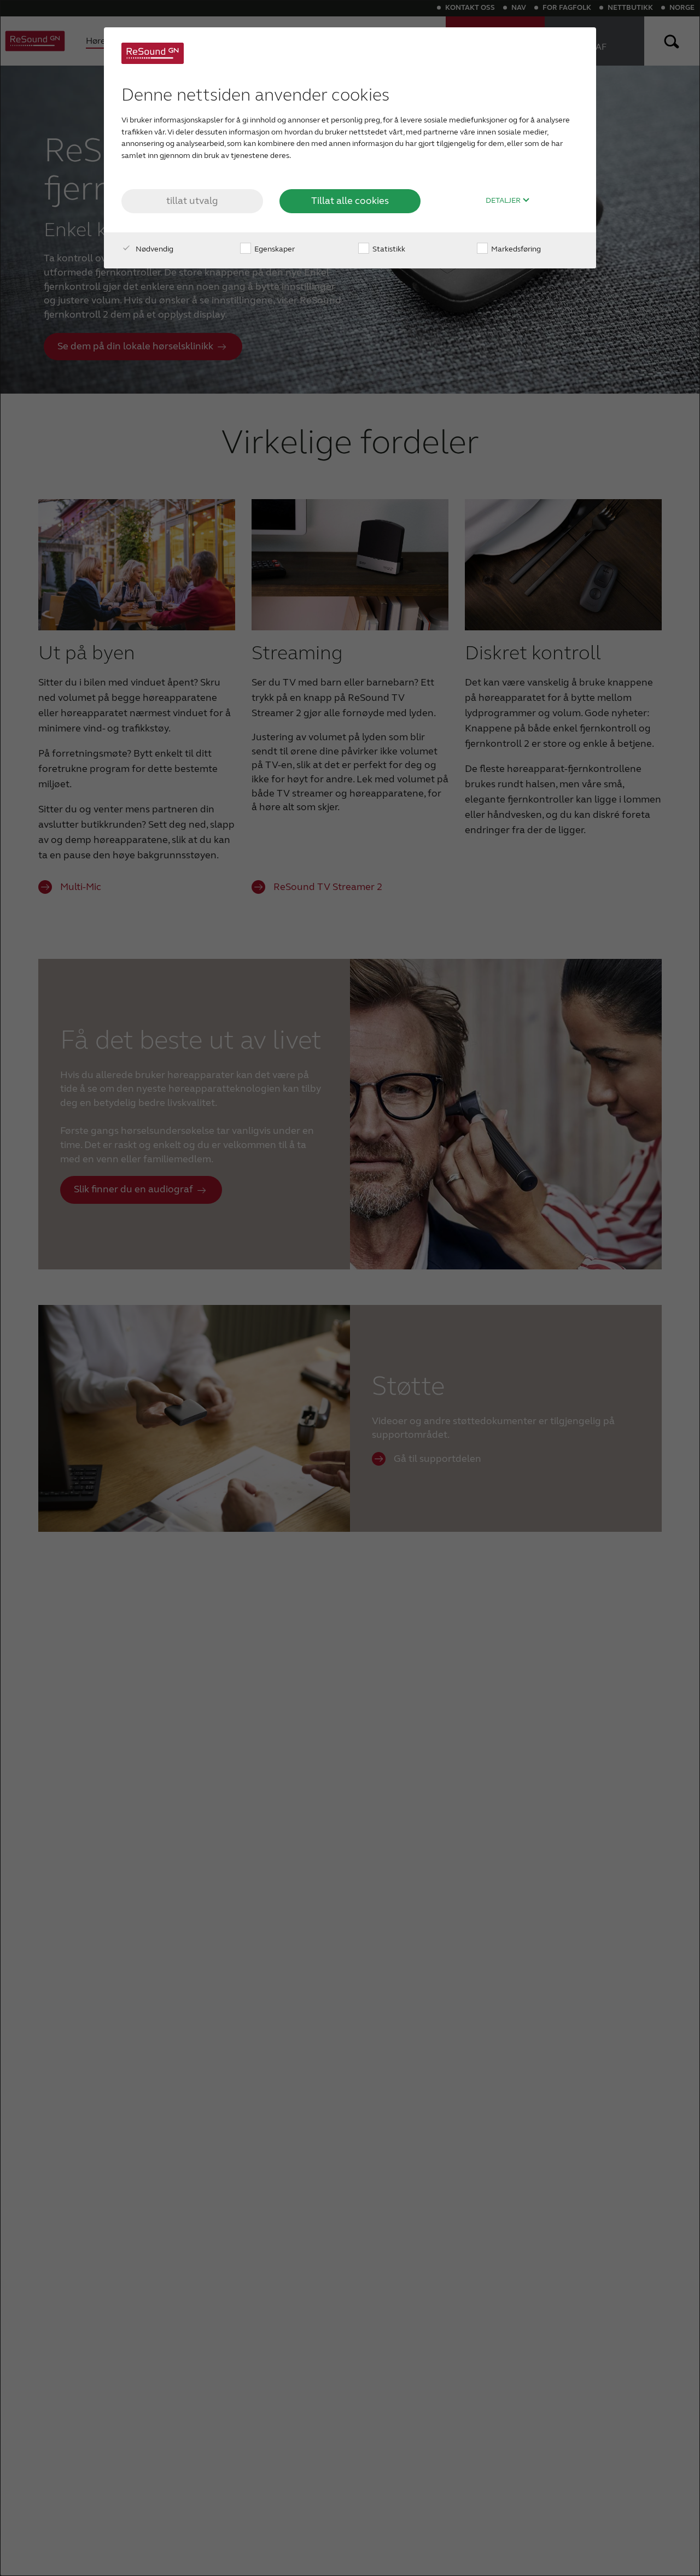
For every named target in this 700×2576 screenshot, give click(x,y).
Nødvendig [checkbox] (154, 249)
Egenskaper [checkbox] (274, 249)
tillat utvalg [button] (192, 201)
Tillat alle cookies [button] (350, 201)
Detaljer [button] (504, 201)
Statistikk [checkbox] (388, 249)
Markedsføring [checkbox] (515, 249)
